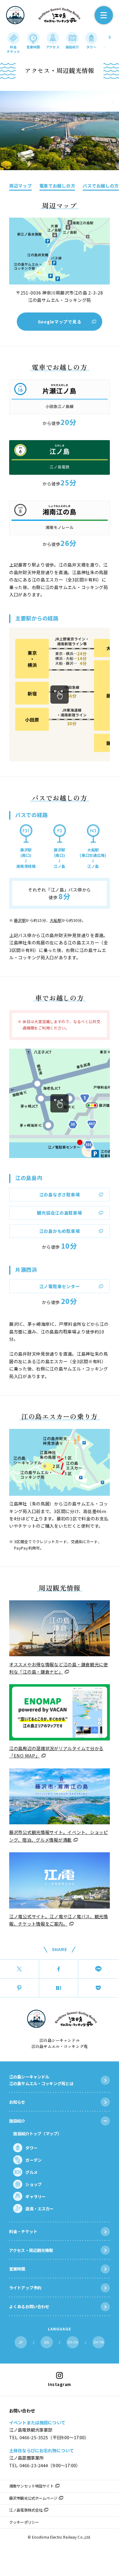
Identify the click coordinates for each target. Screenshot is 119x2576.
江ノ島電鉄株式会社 (26, 2510)
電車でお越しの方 (57, 186)
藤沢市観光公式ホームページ (33, 2498)
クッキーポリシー (24, 2522)
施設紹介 (72, 47)
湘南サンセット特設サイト (31, 2486)
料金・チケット (23, 2231)
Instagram (60, 2384)
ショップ (33, 2184)
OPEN (105, 2121)
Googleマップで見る (60, 322)
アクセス (53, 47)
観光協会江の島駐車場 (59, 1213)
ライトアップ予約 (25, 2288)
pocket (98, 1988)
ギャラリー (35, 2196)
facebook (59, 1969)
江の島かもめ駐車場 (60, 1231)
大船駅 (56, 920)
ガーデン (110, 47)
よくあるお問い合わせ (29, 2306)
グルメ (31, 2172)
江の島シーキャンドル (15, 15)
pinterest (19, 1988)
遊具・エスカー (39, 2209)
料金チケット (14, 49)
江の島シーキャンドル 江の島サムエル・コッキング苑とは (41, 2080)
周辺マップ (20, 186)
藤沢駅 (20, 920)
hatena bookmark (59, 1988)
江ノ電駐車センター (60, 1286)
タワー (91, 47)
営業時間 (33, 47)
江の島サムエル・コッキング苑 (60, 15)
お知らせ (17, 2102)
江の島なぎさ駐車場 (60, 1194)
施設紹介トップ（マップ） (37, 2133)
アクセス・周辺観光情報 (31, 2250)
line (98, 1969)
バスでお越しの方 (101, 186)
